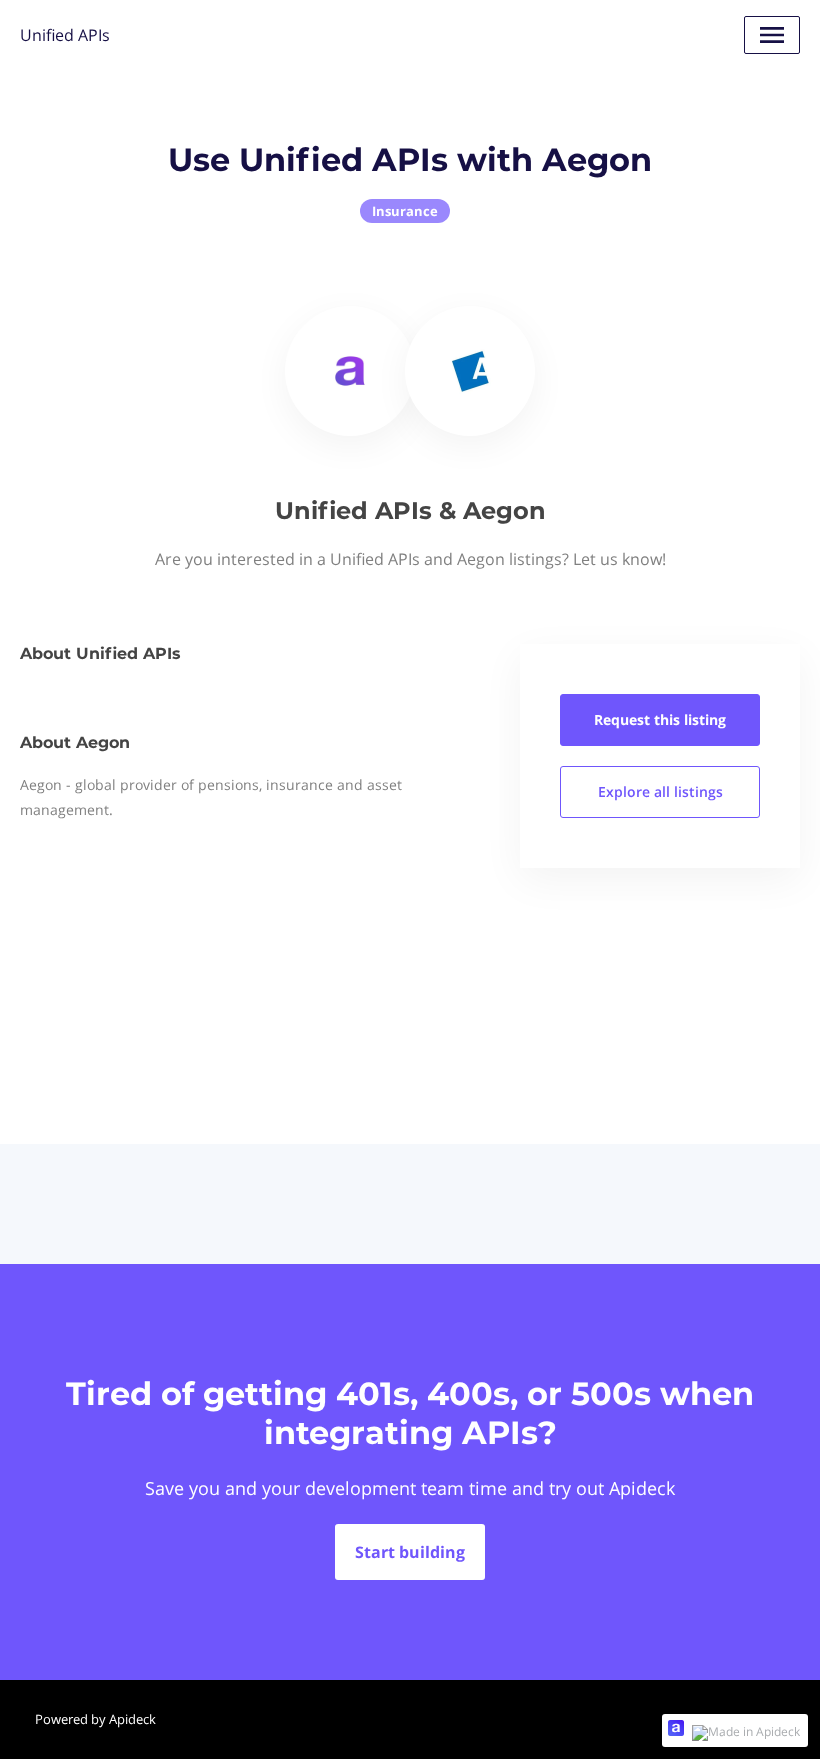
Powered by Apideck (95, 1719)
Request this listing (660, 719)
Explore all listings (660, 791)
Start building (410, 1552)
